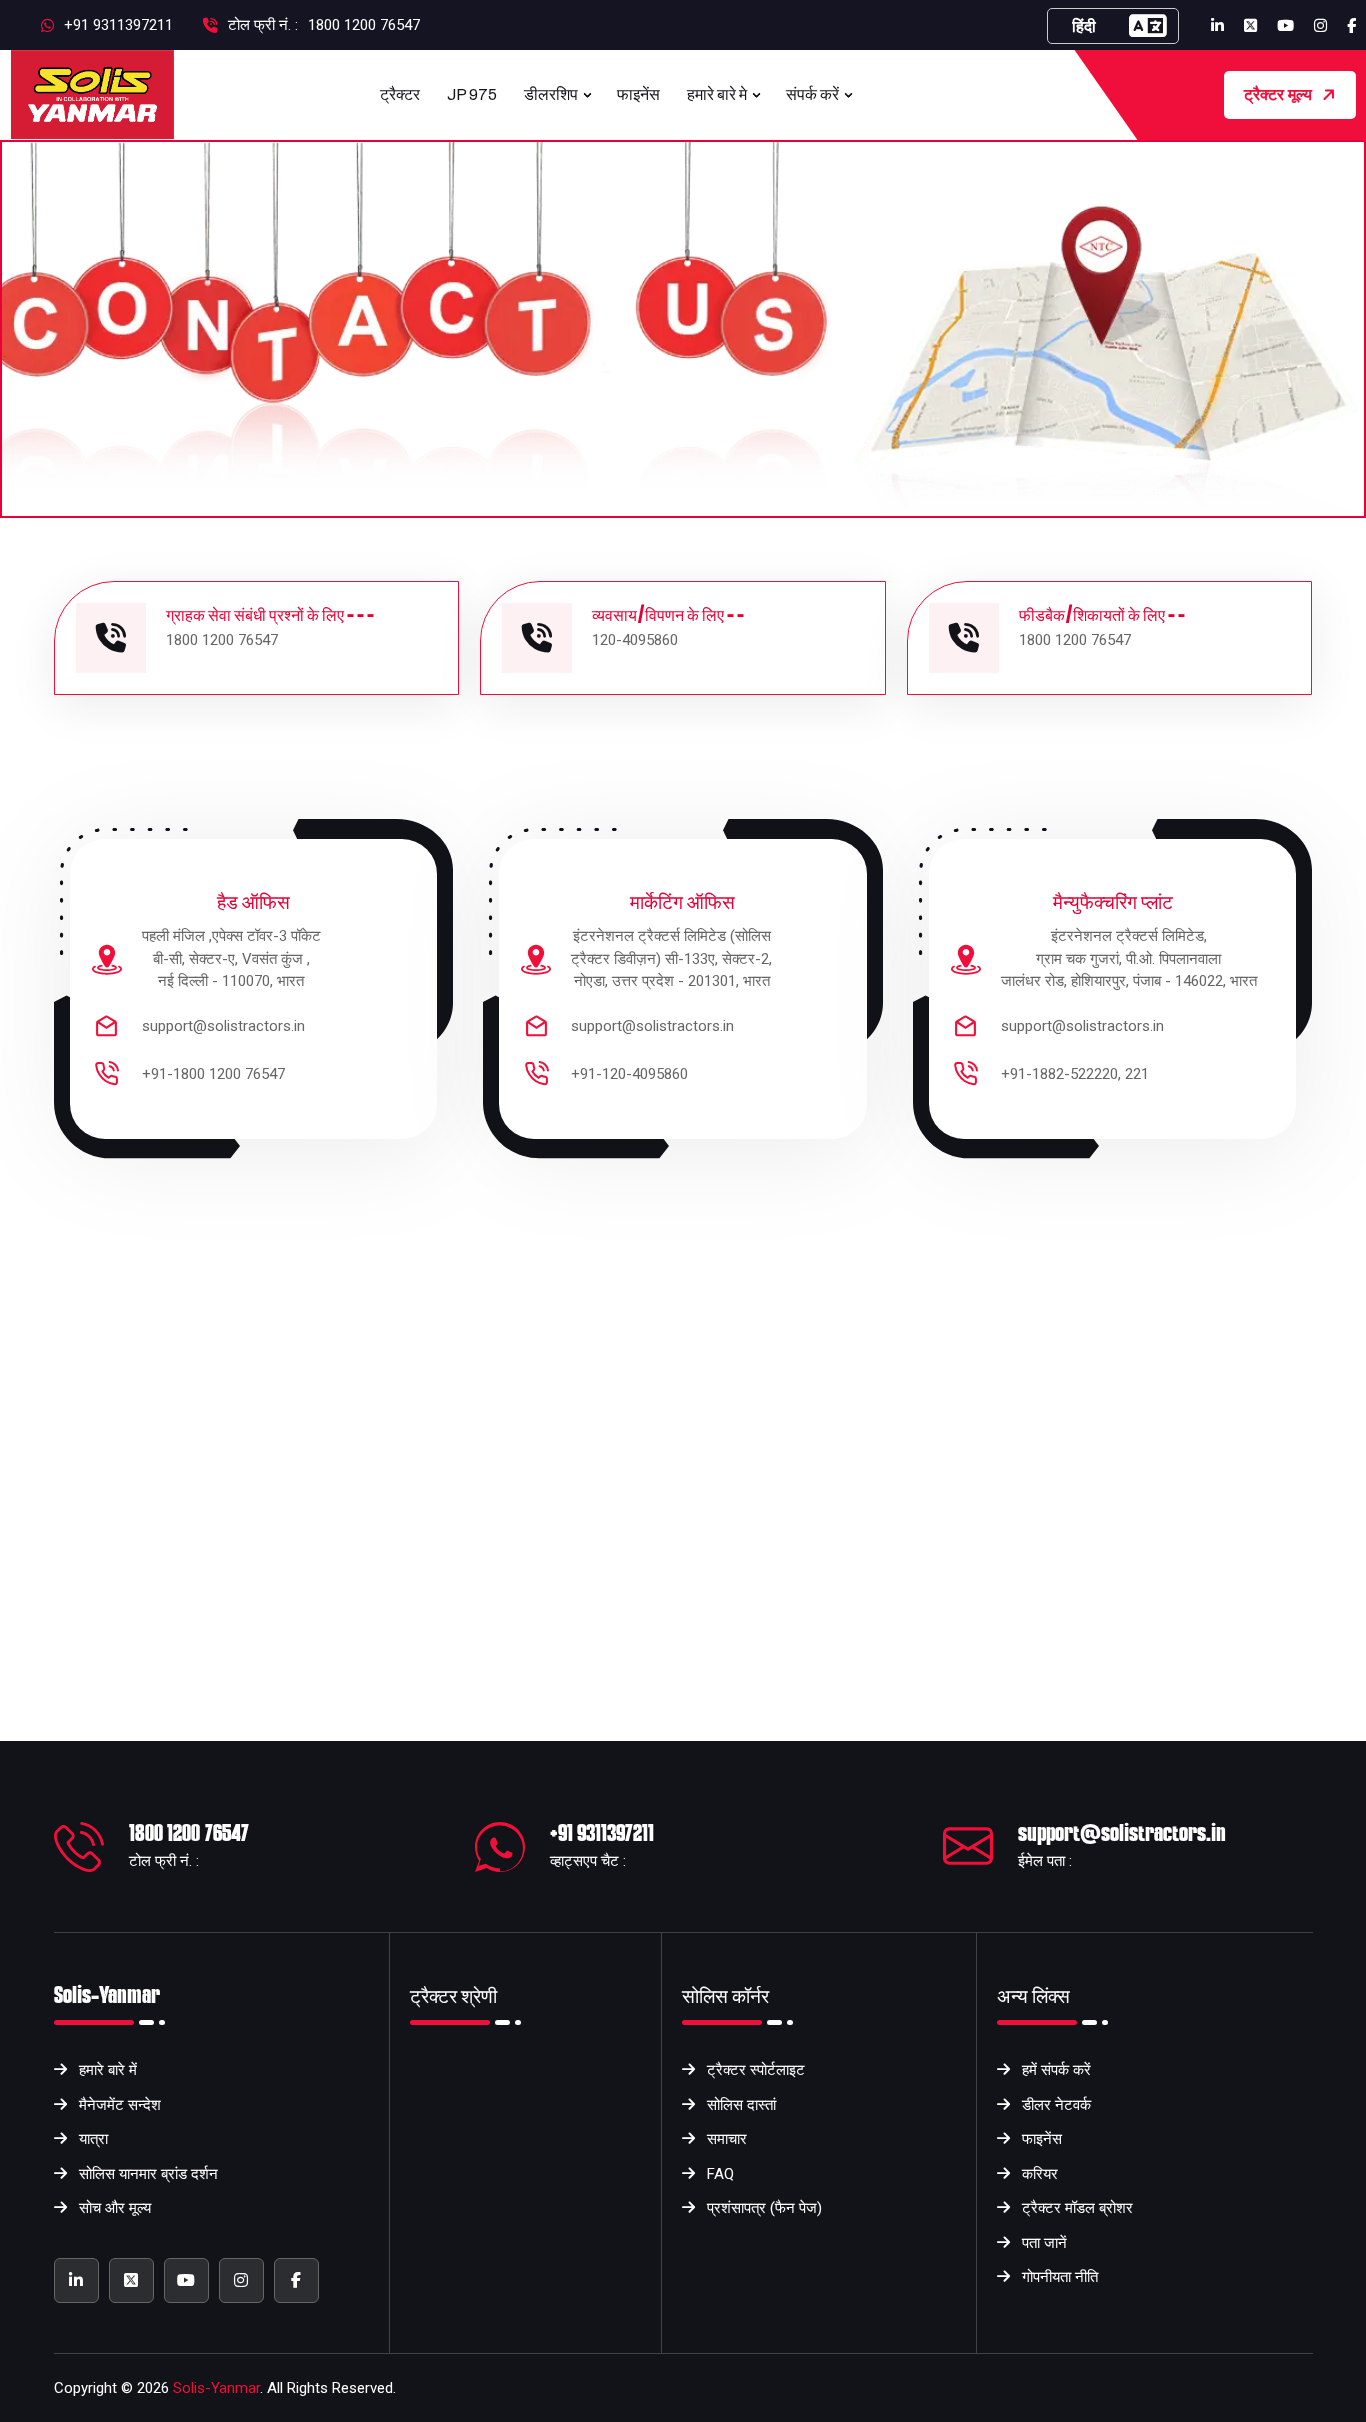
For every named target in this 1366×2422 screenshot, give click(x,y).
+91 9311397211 (602, 1833)
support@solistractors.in (223, 1026)
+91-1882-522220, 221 (1075, 1074)
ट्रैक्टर (400, 94)
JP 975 (472, 94)
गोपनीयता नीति (1060, 2277)
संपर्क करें (812, 94)
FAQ (720, 2174)
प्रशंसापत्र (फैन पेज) (764, 2208)
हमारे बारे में (108, 2070)
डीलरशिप (551, 94)
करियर (1040, 2174)
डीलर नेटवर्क (1056, 2105)
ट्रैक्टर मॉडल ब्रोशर (1077, 2208)
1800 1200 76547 (364, 25)
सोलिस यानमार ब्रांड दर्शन (148, 2174)
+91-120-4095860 (629, 1074)
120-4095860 (635, 640)
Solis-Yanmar (216, 2388)
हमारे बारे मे (717, 94)
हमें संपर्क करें (1056, 2070)
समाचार (727, 2139)
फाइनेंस (638, 94)
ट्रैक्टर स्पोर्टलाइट (756, 2070)
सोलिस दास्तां (741, 2105)
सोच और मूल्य (115, 2208)
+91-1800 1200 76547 (213, 1074)
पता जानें (1044, 2243)
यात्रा (93, 2139)
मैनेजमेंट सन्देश (120, 2105)
